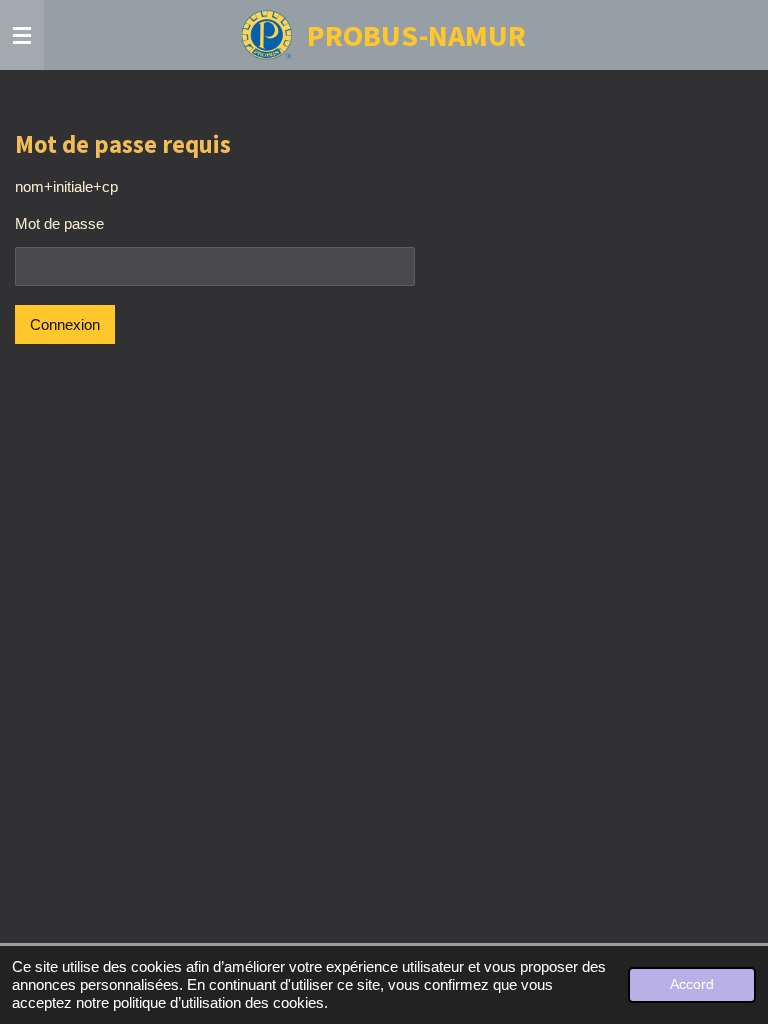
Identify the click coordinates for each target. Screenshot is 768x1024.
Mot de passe (59, 223)
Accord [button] (692, 984)
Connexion (65, 324)
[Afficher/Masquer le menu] (22, 35)
